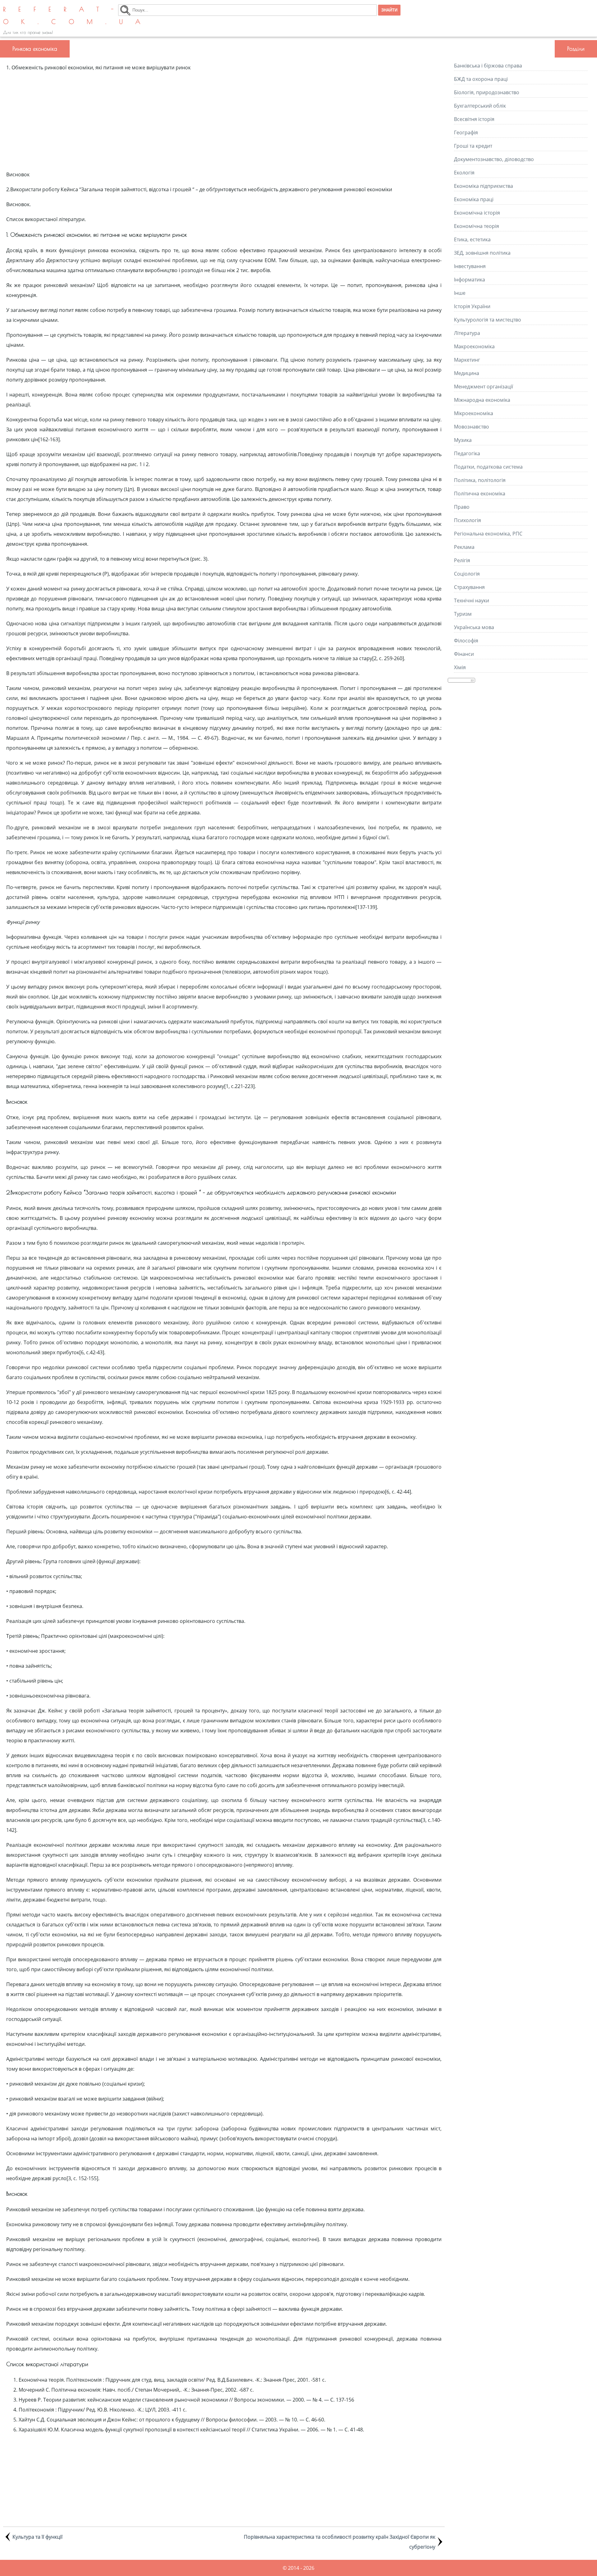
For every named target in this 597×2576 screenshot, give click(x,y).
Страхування (469, 587)
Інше (460, 293)
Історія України (472, 306)
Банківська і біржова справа (488, 66)
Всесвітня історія (474, 119)
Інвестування (470, 266)
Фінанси (464, 654)
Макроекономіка (474, 346)
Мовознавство (472, 427)
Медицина (467, 373)
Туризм (463, 614)
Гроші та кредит (473, 146)
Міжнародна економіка (482, 400)
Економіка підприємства (484, 186)
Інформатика (470, 280)
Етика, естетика (472, 239)
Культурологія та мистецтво (488, 320)
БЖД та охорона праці (481, 79)
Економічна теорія (477, 226)
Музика (463, 440)
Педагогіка (467, 453)
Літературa (467, 333)
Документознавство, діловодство (494, 159)
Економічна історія (477, 213)
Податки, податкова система (488, 467)
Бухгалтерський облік (480, 106)
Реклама (464, 547)
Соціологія (467, 574)
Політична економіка (480, 493)
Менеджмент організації (484, 387)
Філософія (466, 641)
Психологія (467, 520)
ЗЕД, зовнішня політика (482, 253)
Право (462, 507)
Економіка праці (474, 199)
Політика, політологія (480, 480)
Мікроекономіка (474, 413)
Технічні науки (472, 600)
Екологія (464, 173)
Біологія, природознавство (487, 92)
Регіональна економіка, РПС (488, 534)
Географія (466, 132)
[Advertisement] (224, 121)
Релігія (462, 560)
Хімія (460, 667)
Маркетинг (467, 360)
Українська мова (474, 627)
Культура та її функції (37, 2537)
